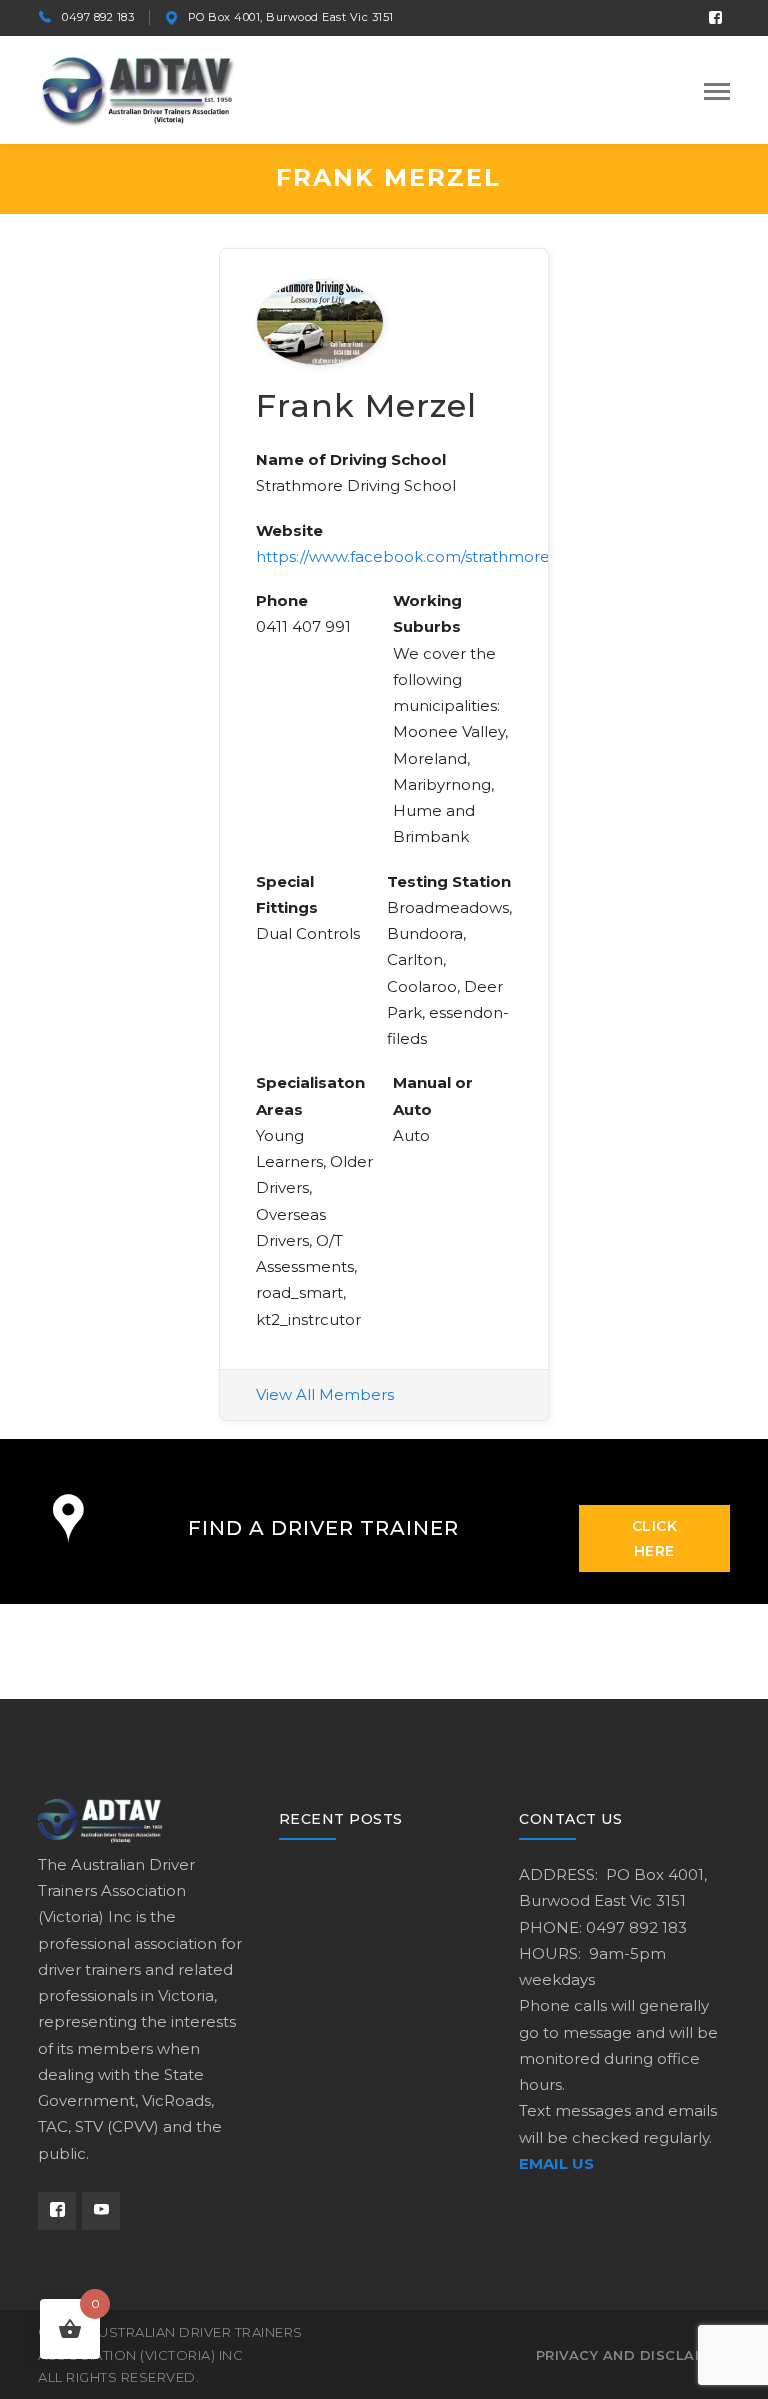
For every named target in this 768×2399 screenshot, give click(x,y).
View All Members (325, 1394)
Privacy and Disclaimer (633, 2355)
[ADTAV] (138, 88)
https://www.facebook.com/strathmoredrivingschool (453, 556)
